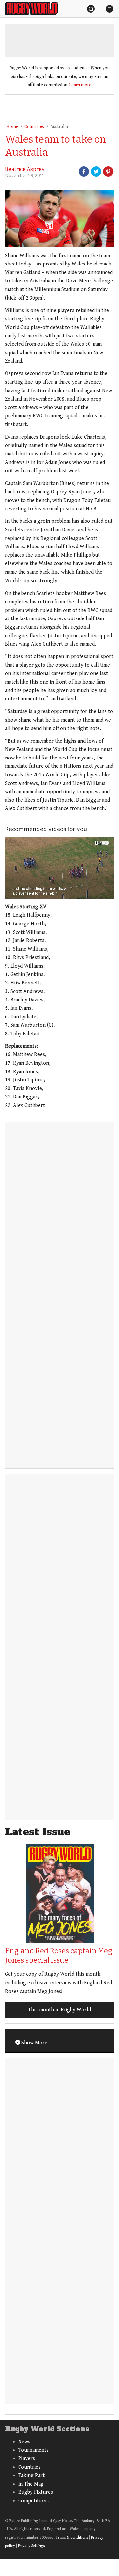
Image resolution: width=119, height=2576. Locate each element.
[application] (59, 868)
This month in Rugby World (59, 2010)
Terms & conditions (72, 2538)
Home (12, 127)
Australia (59, 127)
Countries (34, 127)
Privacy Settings (31, 2546)
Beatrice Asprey (25, 169)
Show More (34, 2043)
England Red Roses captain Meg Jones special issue (59, 1956)
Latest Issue (38, 1832)
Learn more (80, 85)
